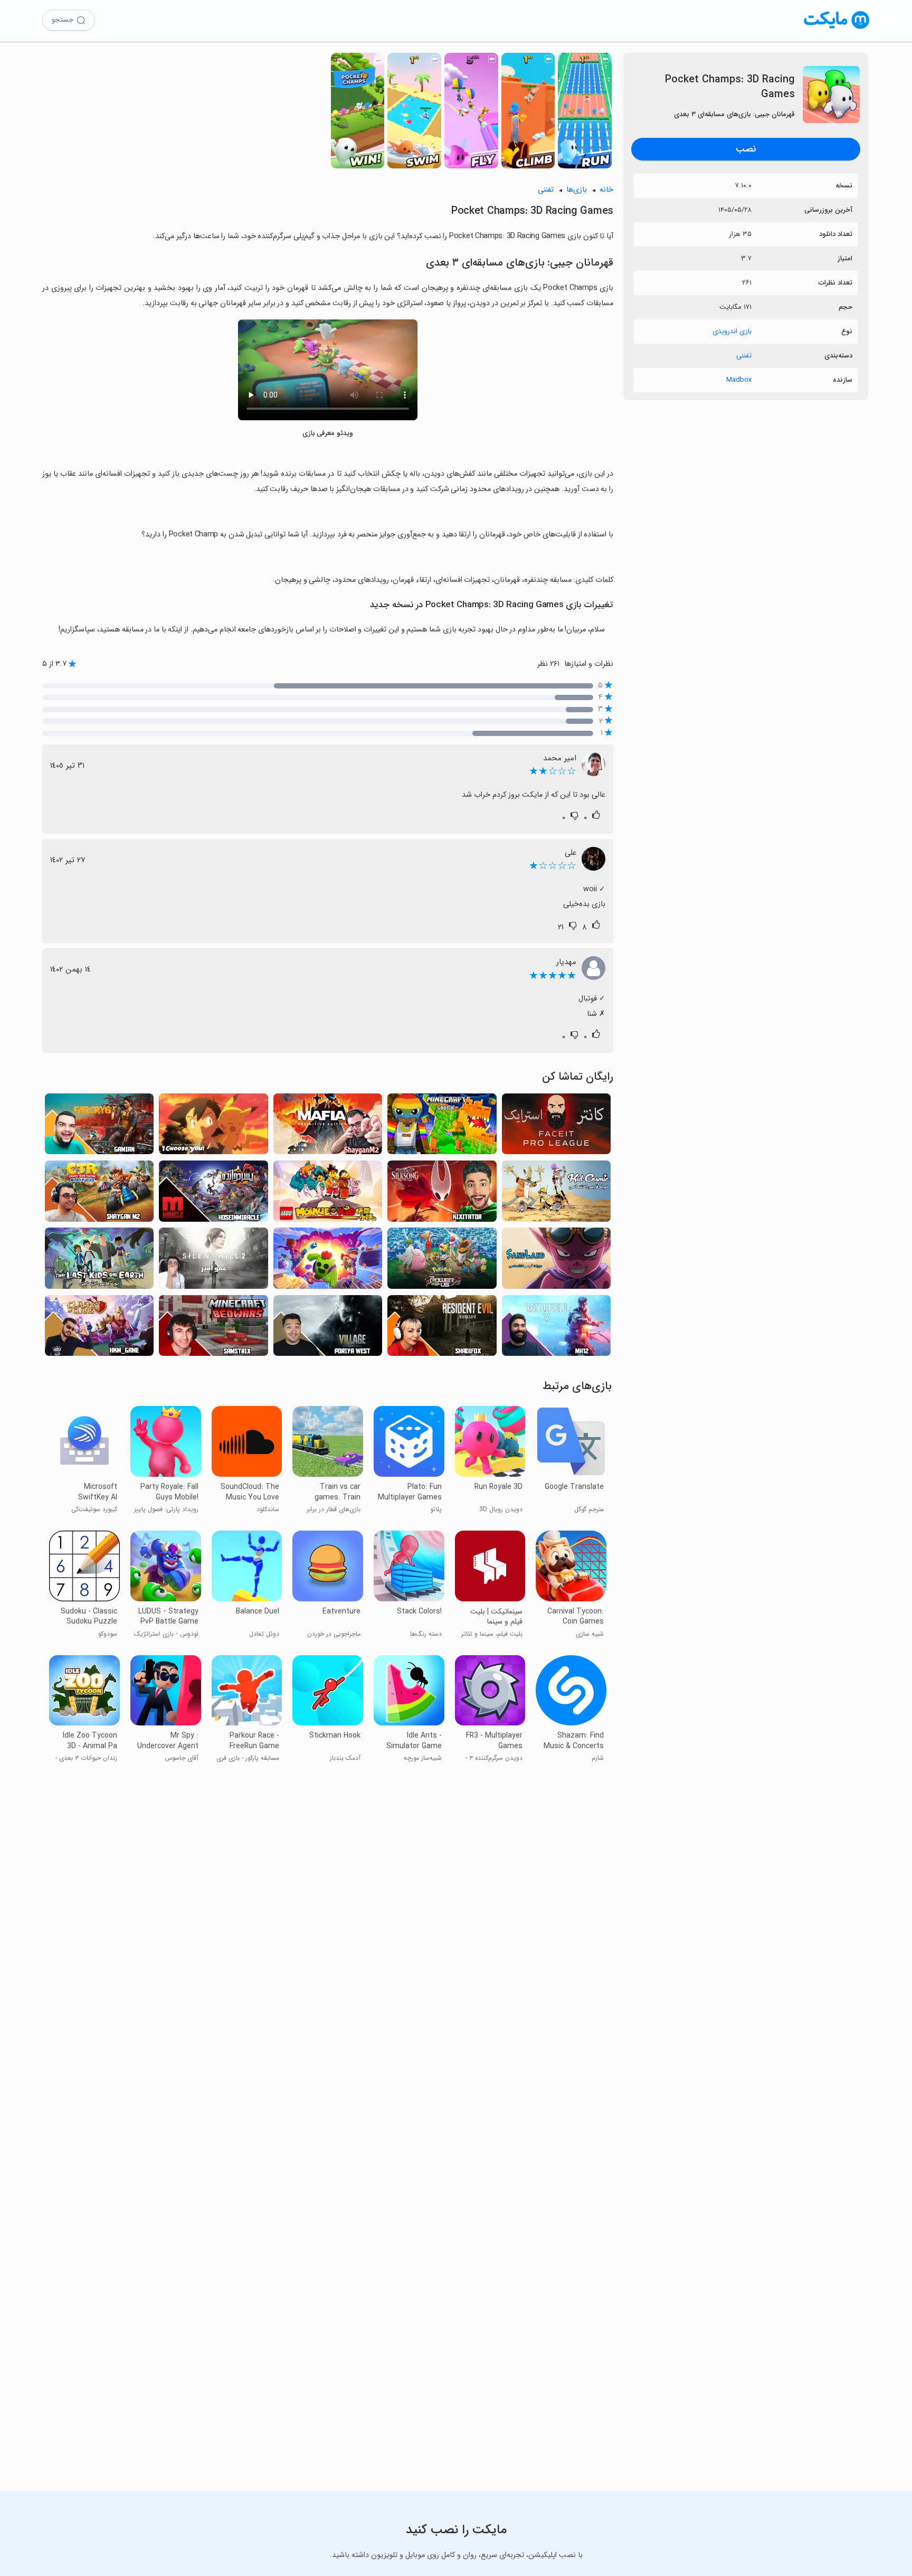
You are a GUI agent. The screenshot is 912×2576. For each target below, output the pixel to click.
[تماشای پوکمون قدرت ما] (442, 1261)
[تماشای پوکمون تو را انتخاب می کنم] (213, 1127)
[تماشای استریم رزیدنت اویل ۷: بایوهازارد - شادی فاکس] (442, 1329)
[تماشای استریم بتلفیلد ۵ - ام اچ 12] (556, 1329)
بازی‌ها (577, 190)
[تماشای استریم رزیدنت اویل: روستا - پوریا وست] (328, 1329)
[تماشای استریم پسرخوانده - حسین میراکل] (213, 1194)
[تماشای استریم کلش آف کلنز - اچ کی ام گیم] (99, 1329)
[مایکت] (837, 29)
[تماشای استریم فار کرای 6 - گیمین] (99, 1127)
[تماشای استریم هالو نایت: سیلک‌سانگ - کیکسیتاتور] (442, 1194)
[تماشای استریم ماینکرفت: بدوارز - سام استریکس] (213, 1329)
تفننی (744, 356)
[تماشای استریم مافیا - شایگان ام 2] (328, 1127)
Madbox (739, 380)
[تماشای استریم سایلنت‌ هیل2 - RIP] (213, 1261)
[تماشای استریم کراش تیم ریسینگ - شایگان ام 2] (99, 1194)
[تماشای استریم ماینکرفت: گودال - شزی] (442, 1127)
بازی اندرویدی (732, 331)
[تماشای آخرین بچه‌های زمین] (99, 1261)
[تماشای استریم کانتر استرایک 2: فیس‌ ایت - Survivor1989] (556, 1127)
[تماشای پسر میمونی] (328, 1194)
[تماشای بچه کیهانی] (556, 1194)
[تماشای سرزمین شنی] (556, 1261)
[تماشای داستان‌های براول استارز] (328, 1261)
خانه (606, 190)
